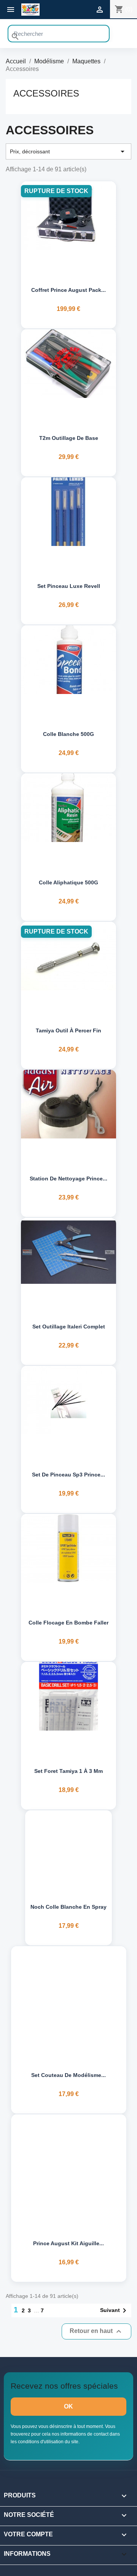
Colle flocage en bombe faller (68, 1623)
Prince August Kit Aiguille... (68, 2243)
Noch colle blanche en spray (68, 1907)
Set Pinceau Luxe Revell (69, 586)
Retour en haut (96, 2331)
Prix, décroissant (68, 151)
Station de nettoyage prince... (68, 1179)
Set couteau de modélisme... (68, 2075)
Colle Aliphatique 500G (68, 882)
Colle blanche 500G (68, 734)
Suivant (115, 2310)
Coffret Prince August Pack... (68, 290)
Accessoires (46, 93)
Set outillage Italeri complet (69, 1327)
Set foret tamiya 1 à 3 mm (68, 1771)
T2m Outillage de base (69, 438)
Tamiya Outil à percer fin (68, 1030)
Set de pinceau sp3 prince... (68, 1475)
